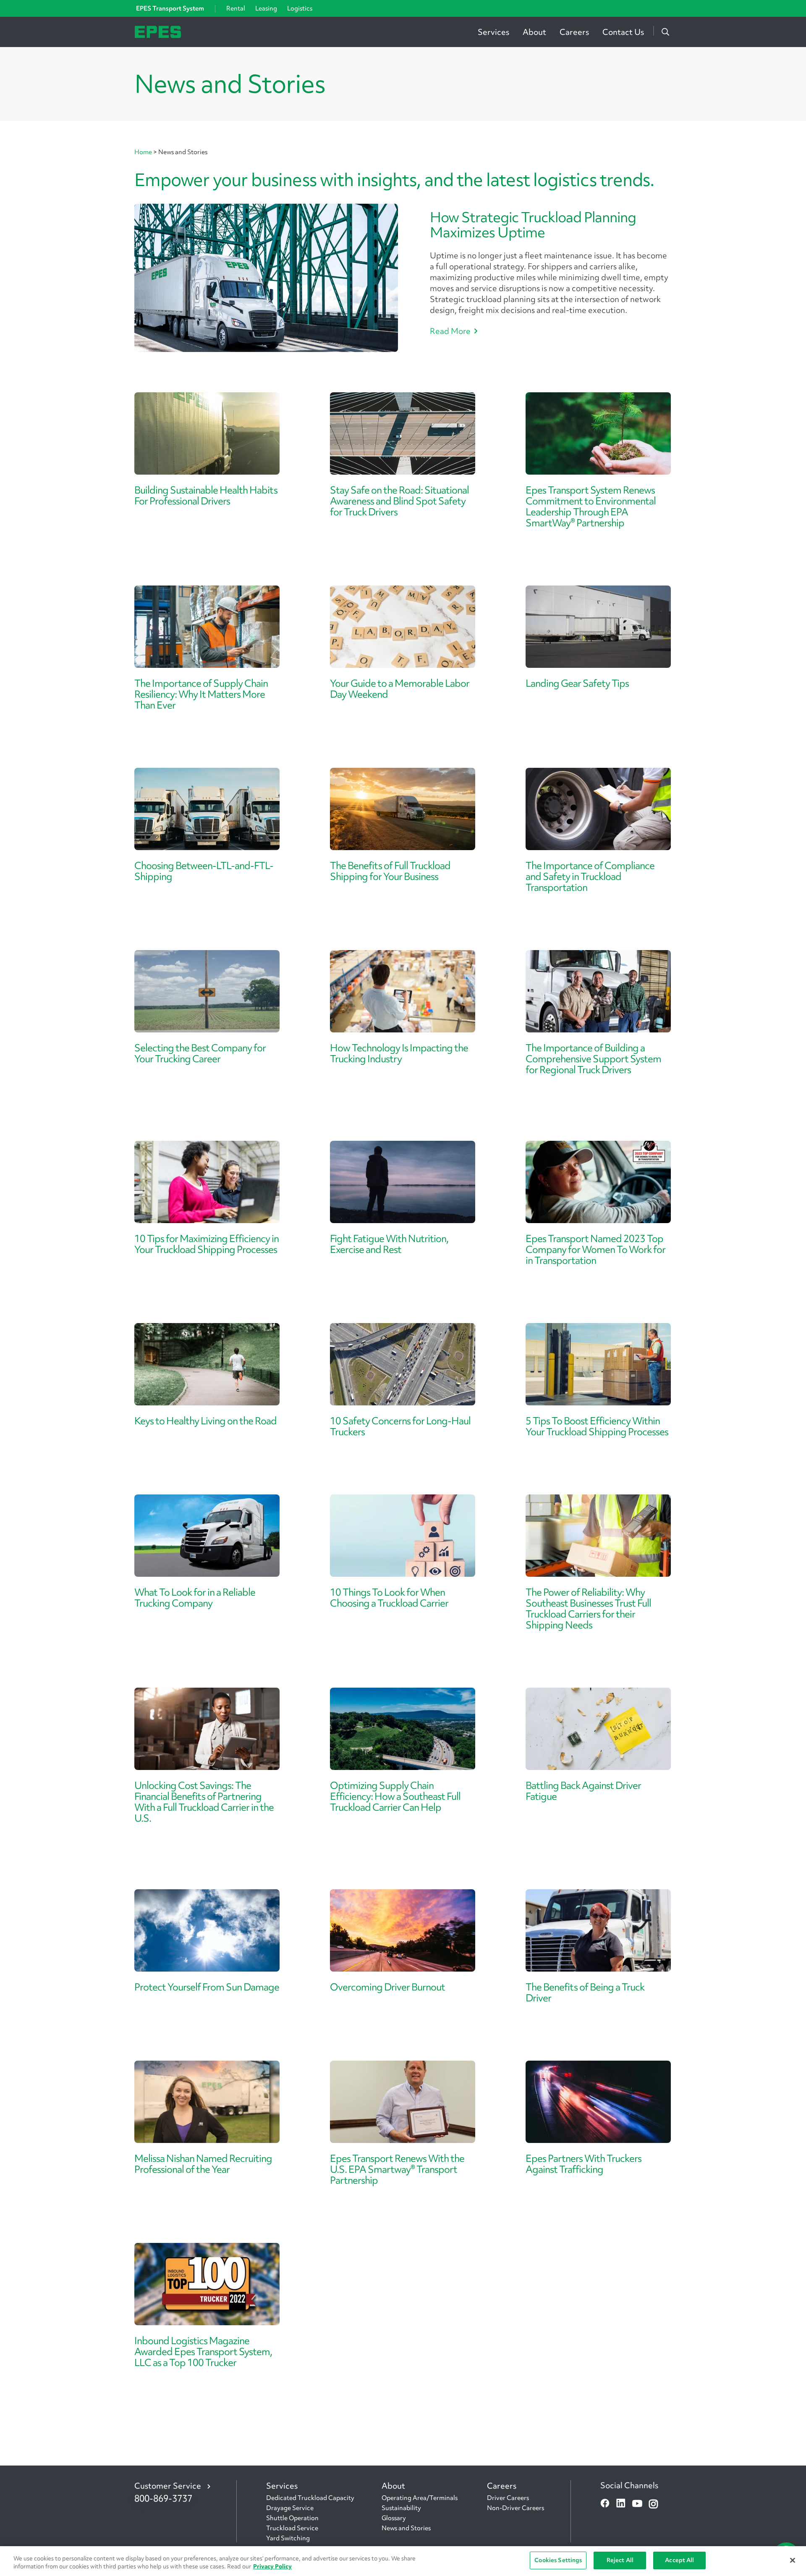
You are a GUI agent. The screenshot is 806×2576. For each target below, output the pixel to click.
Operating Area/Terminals (420, 2498)
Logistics (300, 8)
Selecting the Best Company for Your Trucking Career (200, 1053)
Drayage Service (290, 2508)
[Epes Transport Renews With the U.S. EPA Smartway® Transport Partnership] (403, 2102)
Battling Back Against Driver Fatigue (583, 1791)
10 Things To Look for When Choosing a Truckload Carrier (389, 1598)
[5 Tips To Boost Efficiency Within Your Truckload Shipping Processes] (598, 1364)
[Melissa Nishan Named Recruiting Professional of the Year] (207, 2102)
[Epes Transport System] (158, 31)
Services (493, 32)
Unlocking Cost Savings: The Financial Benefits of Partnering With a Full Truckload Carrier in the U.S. (204, 1802)
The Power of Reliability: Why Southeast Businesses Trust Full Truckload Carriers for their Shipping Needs (588, 1608)
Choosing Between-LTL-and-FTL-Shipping (204, 871)
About (534, 32)
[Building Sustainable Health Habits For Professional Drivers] (207, 433)
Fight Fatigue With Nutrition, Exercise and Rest (389, 1244)
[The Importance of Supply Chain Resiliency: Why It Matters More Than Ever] (207, 627)
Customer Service (168, 2486)
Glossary (394, 2518)
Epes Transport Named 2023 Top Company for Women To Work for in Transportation (595, 1249)
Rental (236, 8)
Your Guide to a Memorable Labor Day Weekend (400, 689)
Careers (574, 32)
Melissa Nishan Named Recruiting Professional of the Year (203, 2164)
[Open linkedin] (621, 2504)
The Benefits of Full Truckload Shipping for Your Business (390, 871)
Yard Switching (288, 2538)
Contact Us (623, 32)
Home (144, 152)
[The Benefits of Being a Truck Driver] (598, 1930)
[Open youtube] (637, 2504)
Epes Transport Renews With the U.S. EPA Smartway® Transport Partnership (397, 2169)
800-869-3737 (163, 2499)
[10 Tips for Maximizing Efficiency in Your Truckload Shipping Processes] (207, 1182)
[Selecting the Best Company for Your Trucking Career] (207, 991)
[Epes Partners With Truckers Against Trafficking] (598, 2102)
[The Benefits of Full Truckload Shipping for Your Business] (403, 809)
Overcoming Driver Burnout (387, 1987)
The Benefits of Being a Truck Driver (585, 1992)
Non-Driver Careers (516, 2508)
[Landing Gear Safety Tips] (598, 627)
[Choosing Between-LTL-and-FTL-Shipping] (207, 809)
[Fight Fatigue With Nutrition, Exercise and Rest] (403, 1182)
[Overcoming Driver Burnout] (403, 1930)
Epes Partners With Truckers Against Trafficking (584, 2164)
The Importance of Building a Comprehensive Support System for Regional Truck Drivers (593, 1059)
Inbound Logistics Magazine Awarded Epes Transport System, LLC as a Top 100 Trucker (203, 2351)
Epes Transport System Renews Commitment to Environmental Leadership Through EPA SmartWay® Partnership (591, 506)
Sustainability (401, 2508)
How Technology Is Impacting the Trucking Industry (399, 1053)
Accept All (679, 2560)
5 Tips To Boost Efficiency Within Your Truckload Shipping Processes (597, 1426)
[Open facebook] (605, 2504)
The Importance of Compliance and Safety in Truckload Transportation (590, 876)
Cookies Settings (558, 2560)
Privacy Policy (272, 2567)
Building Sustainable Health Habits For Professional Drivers (206, 495)
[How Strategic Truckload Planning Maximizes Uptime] (266, 278)
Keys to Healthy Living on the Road (205, 1421)
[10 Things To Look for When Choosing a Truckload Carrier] (403, 1536)
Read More (450, 331)
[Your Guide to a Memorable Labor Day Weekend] (403, 627)
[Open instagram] (653, 2504)
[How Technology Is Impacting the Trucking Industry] (403, 991)
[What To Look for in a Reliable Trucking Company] (207, 1536)
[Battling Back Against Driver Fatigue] (598, 1729)
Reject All (620, 2560)
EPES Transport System (170, 8)
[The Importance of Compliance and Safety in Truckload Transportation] (598, 809)
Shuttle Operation (292, 2518)
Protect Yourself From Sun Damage (207, 1987)
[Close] (793, 2560)
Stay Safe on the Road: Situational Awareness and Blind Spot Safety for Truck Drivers (399, 501)
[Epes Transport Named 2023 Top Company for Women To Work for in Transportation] (598, 1182)
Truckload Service (292, 2528)
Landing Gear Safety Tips (577, 683)
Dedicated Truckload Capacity (310, 2498)
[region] (403, 2561)
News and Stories (406, 2528)
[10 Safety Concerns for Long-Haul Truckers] (403, 1364)
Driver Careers (508, 2498)
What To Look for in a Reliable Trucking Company (195, 1598)
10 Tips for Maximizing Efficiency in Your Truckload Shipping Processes (207, 1244)
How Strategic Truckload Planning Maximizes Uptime (533, 225)
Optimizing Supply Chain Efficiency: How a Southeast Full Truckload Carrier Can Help (395, 1796)
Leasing (266, 8)
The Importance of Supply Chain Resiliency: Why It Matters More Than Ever (201, 694)
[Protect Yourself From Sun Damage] (207, 1930)
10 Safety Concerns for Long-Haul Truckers (400, 1426)
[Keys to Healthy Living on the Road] (207, 1364)
